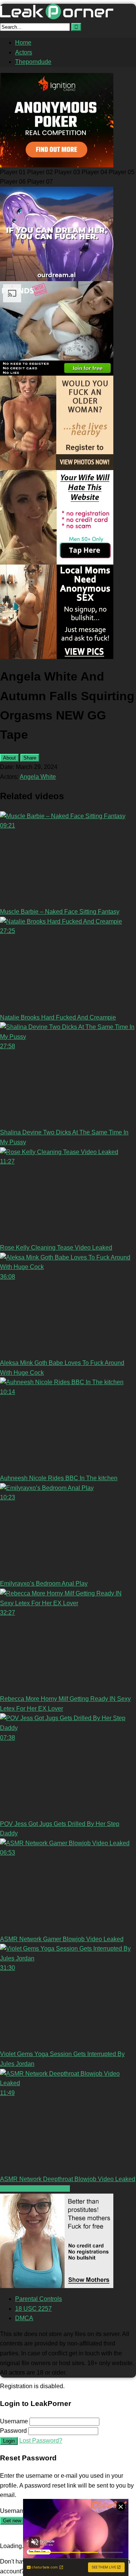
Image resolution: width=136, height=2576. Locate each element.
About (9, 758)
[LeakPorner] (57, 17)
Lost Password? (41, 2441)
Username (14, 2421)
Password (13, 2431)
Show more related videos (35, 2188)
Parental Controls (39, 2299)
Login (9, 2441)
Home (23, 43)
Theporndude (33, 62)
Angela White (38, 777)
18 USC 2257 (33, 2309)
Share (30, 758)
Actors (24, 52)
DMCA (24, 2318)
